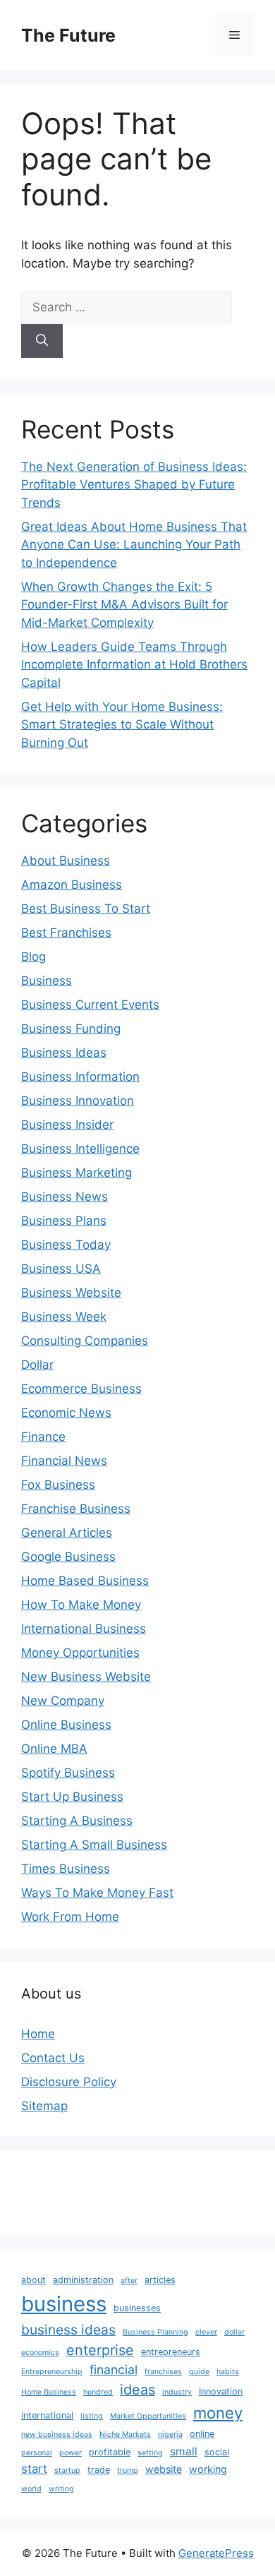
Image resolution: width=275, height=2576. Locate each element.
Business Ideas (64, 1053)
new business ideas (57, 2434)
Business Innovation (78, 1101)
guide (199, 2372)
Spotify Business (68, 1773)
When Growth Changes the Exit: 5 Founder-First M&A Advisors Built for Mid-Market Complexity (124, 605)
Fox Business (58, 1485)
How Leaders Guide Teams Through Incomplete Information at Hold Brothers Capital (134, 665)
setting (150, 2453)
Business (47, 981)
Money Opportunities (80, 1653)
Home (38, 2034)
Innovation (221, 2391)
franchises (163, 2372)
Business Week (64, 1317)
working (208, 2469)
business (64, 2304)
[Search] (42, 341)
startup (67, 2470)
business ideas (68, 2330)
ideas (137, 2390)
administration (83, 2280)
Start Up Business (72, 1797)
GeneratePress (216, 2553)
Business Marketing (77, 1173)
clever (206, 2332)
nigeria (170, 2434)
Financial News (64, 1461)
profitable (110, 2452)
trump (128, 2470)
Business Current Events (90, 1005)
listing (92, 2416)
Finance (43, 1437)
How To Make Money (81, 1605)
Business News (65, 1197)
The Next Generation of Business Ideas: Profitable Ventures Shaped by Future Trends (134, 485)
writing (61, 2489)
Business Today (66, 1245)
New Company (63, 1701)
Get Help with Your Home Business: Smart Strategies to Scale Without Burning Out (122, 725)
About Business (66, 861)
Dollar (37, 1365)
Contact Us (53, 2058)
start (34, 2469)
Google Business (68, 1557)
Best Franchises (66, 933)
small (184, 2451)
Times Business (66, 1869)
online (202, 2434)
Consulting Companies (85, 1341)
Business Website (71, 1293)
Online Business (66, 1725)
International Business (84, 1629)
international (47, 2415)
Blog (33, 957)
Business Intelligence (80, 1149)
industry (177, 2392)
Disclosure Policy (69, 2082)
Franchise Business (76, 1509)
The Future (68, 35)
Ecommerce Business (81, 1389)
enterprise (100, 2350)
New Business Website (86, 1677)
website (164, 2469)
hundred (98, 2392)
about (33, 2280)
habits (228, 2372)
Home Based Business (85, 1581)
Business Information (80, 1077)
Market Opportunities (148, 2416)
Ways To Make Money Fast (97, 1893)
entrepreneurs (171, 2352)
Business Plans (64, 1221)
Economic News (66, 1413)
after (129, 2281)
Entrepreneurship (52, 2372)
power (71, 2453)
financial (114, 2370)
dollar (234, 2332)
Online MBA (54, 1749)
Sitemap (44, 2106)
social (217, 2452)
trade (99, 2470)
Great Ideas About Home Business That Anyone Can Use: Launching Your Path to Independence (134, 545)
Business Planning (155, 2332)
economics (40, 2353)
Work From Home (70, 1917)
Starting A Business (77, 1821)
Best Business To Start (86, 909)
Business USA (61, 1269)
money (218, 2413)
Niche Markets (125, 2434)
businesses (137, 2308)
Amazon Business (72, 885)
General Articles (67, 1533)
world (31, 2489)
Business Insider (67, 1125)
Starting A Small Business (94, 1845)
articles (160, 2280)
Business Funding (71, 1029)
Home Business (49, 2392)
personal (37, 2453)
